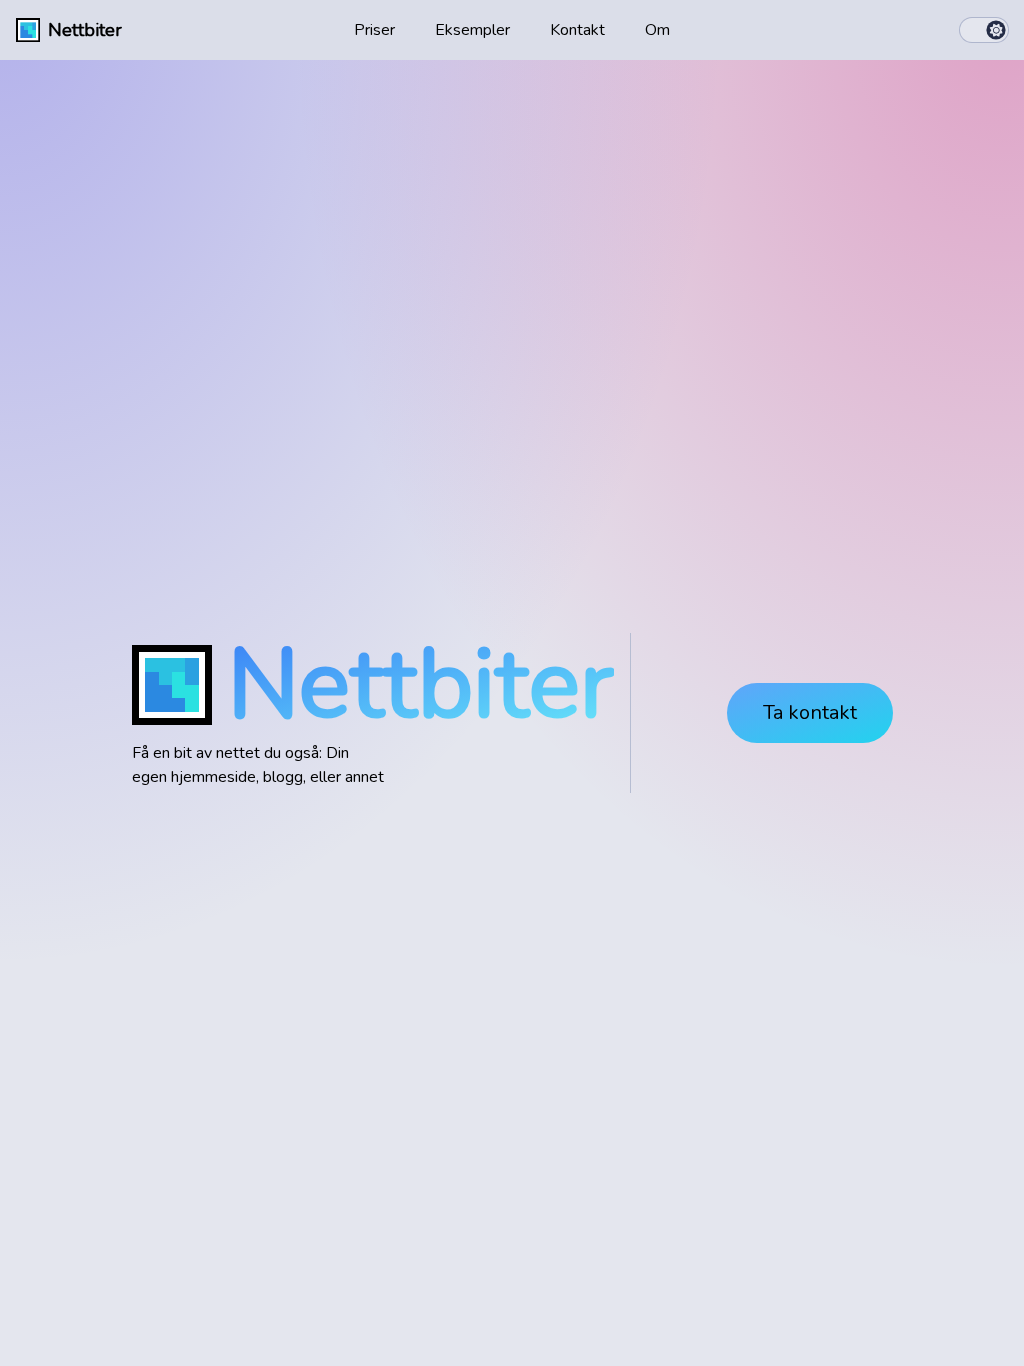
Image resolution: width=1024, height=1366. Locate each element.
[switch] (984, 30)
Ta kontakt (810, 712)
